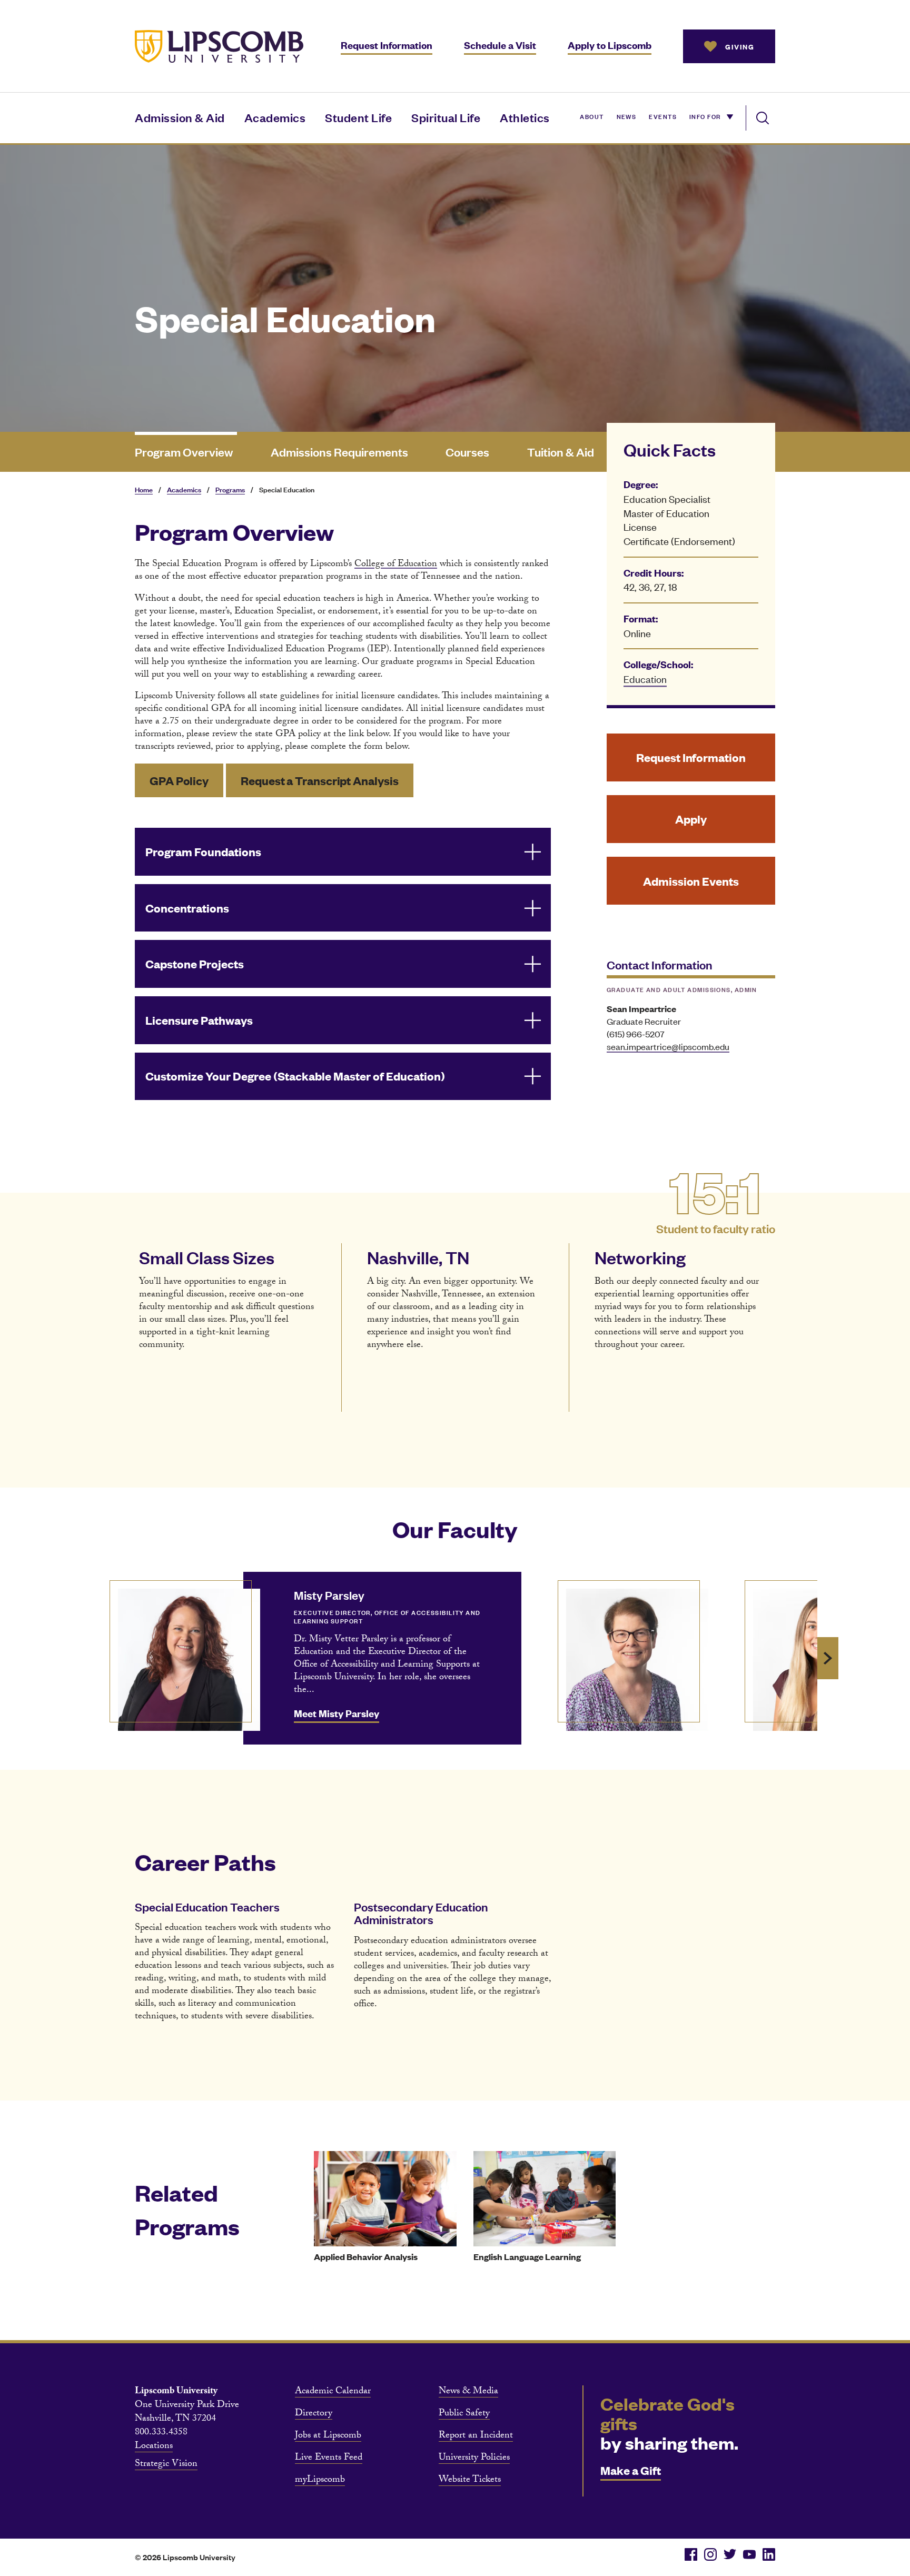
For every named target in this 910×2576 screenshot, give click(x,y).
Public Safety (464, 2414)
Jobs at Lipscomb (328, 2436)
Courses (467, 452)
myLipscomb (320, 2481)
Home (144, 489)
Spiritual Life (446, 117)
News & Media (468, 2392)
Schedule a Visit (500, 45)
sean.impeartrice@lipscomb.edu (668, 1046)
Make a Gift (631, 2470)
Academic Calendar (333, 2392)
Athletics (525, 117)
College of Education (396, 565)
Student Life (358, 117)
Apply (691, 819)
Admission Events (691, 881)
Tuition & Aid (561, 452)
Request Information (387, 45)
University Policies (474, 2459)
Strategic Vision (166, 2465)
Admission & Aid (180, 117)
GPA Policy (179, 780)
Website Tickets (470, 2481)
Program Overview (184, 452)
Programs (230, 489)
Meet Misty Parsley (337, 1713)
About (592, 116)
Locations (154, 2447)
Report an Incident (476, 2436)
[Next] (828, 1658)
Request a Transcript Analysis (319, 780)
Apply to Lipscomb (610, 45)
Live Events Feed (329, 2459)
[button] (343, 852)
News (627, 116)
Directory (314, 2414)
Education (645, 678)
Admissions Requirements (339, 452)
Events (663, 116)
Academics (275, 117)
